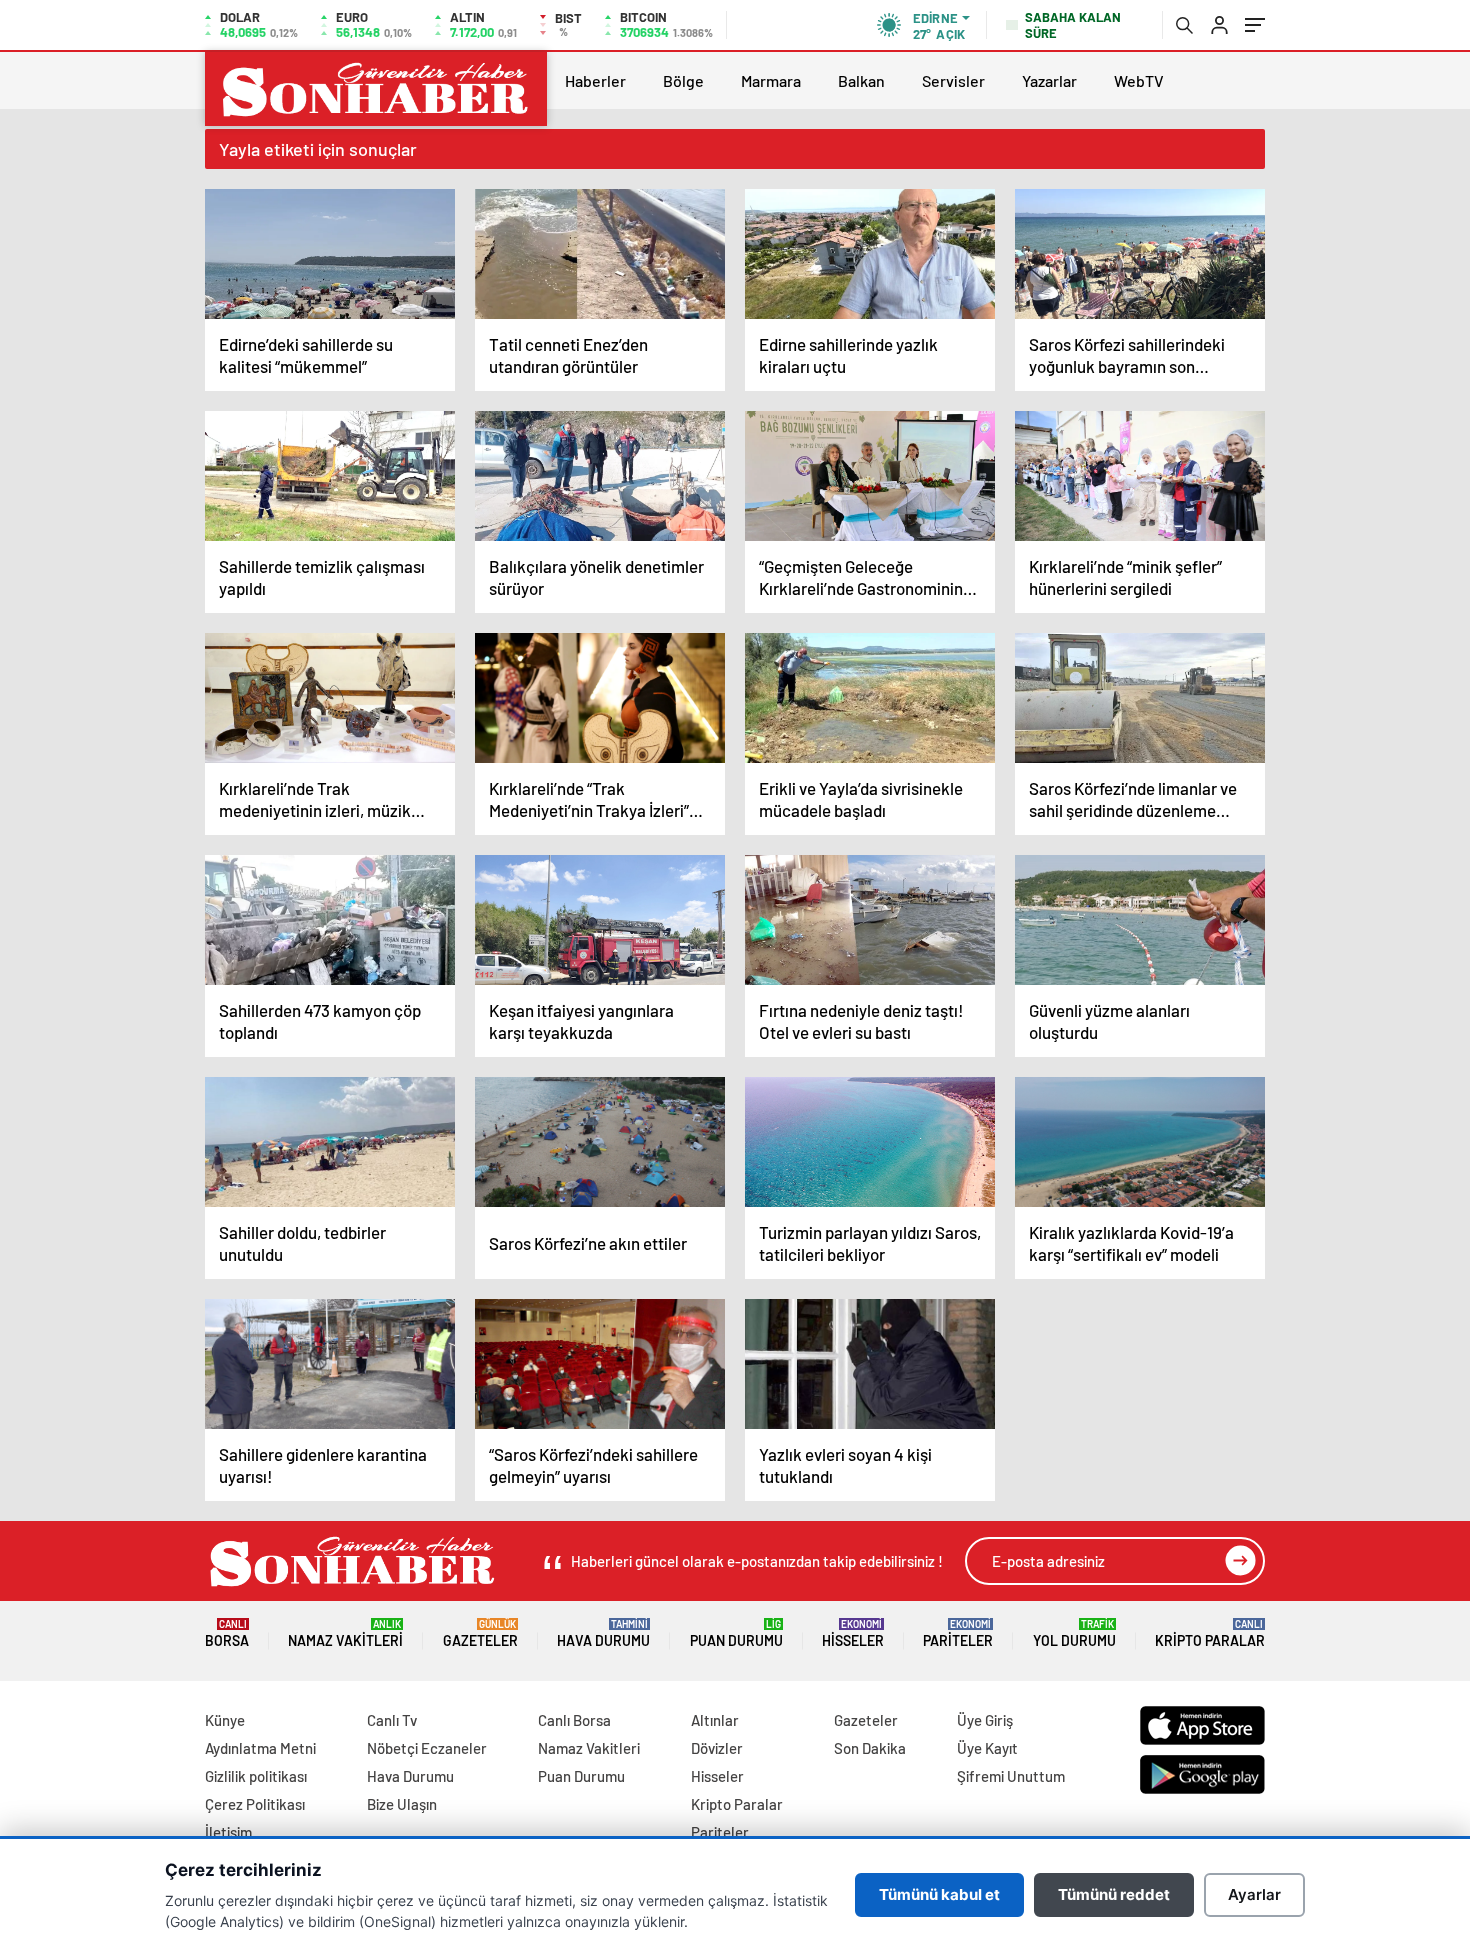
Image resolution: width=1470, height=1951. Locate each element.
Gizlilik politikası (256, 1776)
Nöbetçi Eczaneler (427, 1748)
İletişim (228, 1832)
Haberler (595, 80)
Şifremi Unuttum (1011, 1776)
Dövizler (717, 1748)
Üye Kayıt (987, 1748)
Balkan (861, 80)
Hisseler (853, 1633)
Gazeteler (480, 1633)
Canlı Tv (392, 1720)
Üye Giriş (985, 1720)
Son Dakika (870, 1748)
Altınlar (715, 1720)
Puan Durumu (736, 1633)
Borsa (227, 1633)
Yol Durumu (1074, 1633)
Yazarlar (1049, 80)
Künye (225, 1720)
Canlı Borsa (574, 1720)
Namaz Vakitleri (345, 1633)
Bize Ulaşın (402, 1804)
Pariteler (958, 1633)
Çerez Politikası (255, 1804)
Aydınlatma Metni (260, 1748)
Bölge (683, 80)
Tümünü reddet (1114, 1894)
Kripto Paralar (1210, 1633)
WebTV (1139, 80)
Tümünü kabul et (939, 1894)
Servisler (953, 80)
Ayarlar (1254, 1894)
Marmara (771, 80)
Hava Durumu (603, 1633)
